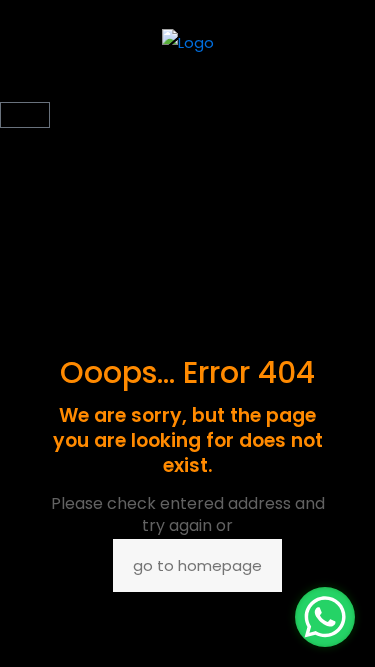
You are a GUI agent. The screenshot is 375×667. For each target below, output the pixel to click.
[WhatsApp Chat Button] (325, 617)
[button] (187, 90)
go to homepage (197, 565)
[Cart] (25, 115)
